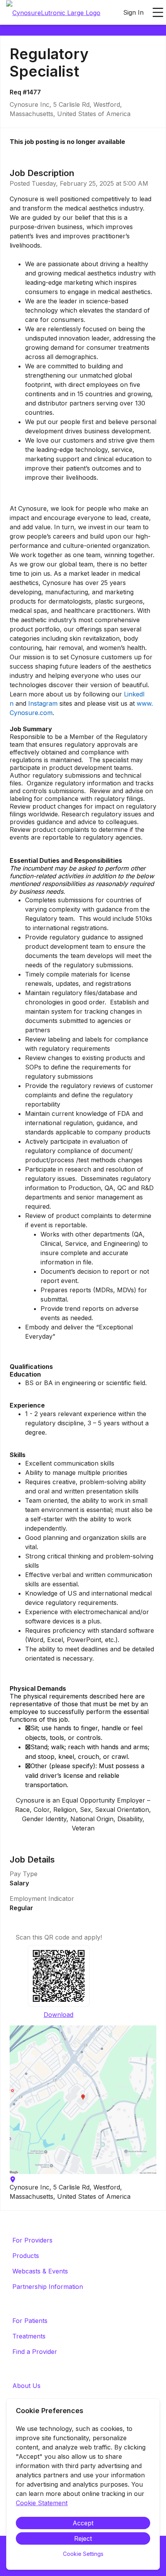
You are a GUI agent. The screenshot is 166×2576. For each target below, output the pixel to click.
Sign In (133, 12)
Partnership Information (48, 2287)
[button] (83, 2100)
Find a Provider (35, 2352)
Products (26, 2256)
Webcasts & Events (40, 2271)
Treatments (29, 2336)
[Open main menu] (158, 12)
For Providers (32, 2240)
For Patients (30, 2321)
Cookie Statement (42, 2503)
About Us (26, 2386)
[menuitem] (53, 13)
